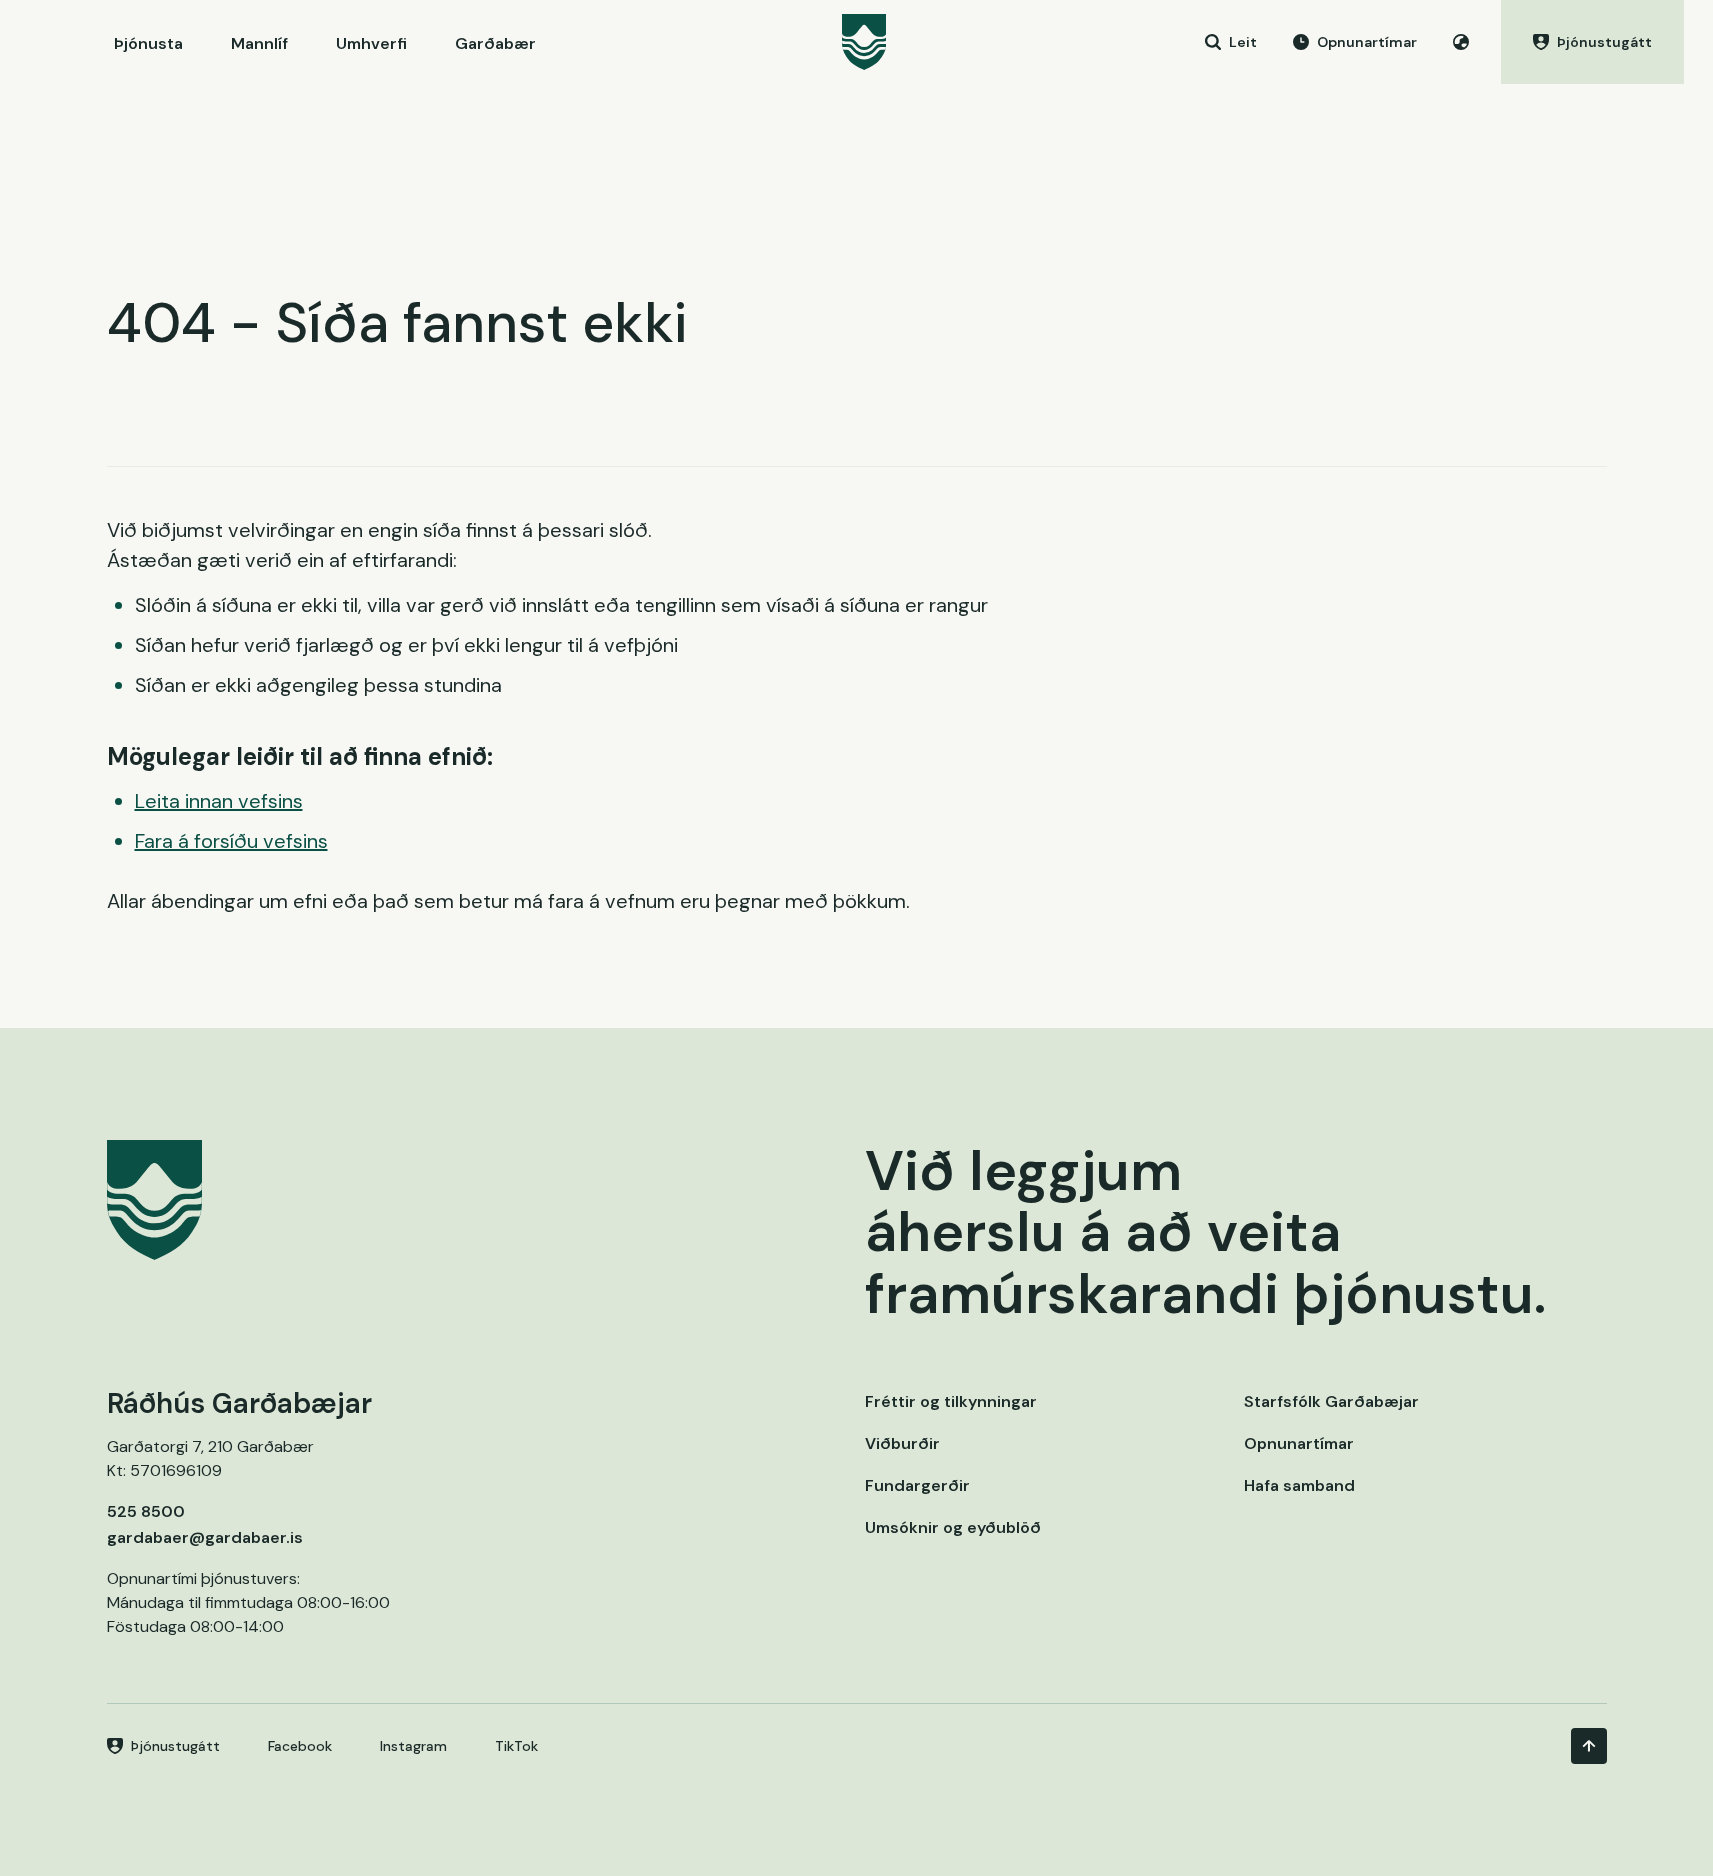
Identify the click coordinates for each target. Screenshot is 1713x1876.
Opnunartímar (1299, 1443)
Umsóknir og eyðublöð (953, 1527)
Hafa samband (1299, 1485)
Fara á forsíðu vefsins (231, 841)
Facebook (300, 1746)
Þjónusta (148, 43)
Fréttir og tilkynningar (951, 1401)
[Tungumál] (1461, 42)
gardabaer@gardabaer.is (205, 1537)
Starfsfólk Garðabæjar (1331, 1401)
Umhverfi (371, 43)
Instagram (413, 1746)
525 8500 (146, 1511)
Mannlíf (259, 43)
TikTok (516, 1746)
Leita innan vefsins (219, 801)
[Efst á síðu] (1589, 1746)
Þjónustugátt (175, 1746)
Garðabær (495, 43)
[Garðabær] (864, 42)
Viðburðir (902, 1443)
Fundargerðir (917, 1485)
